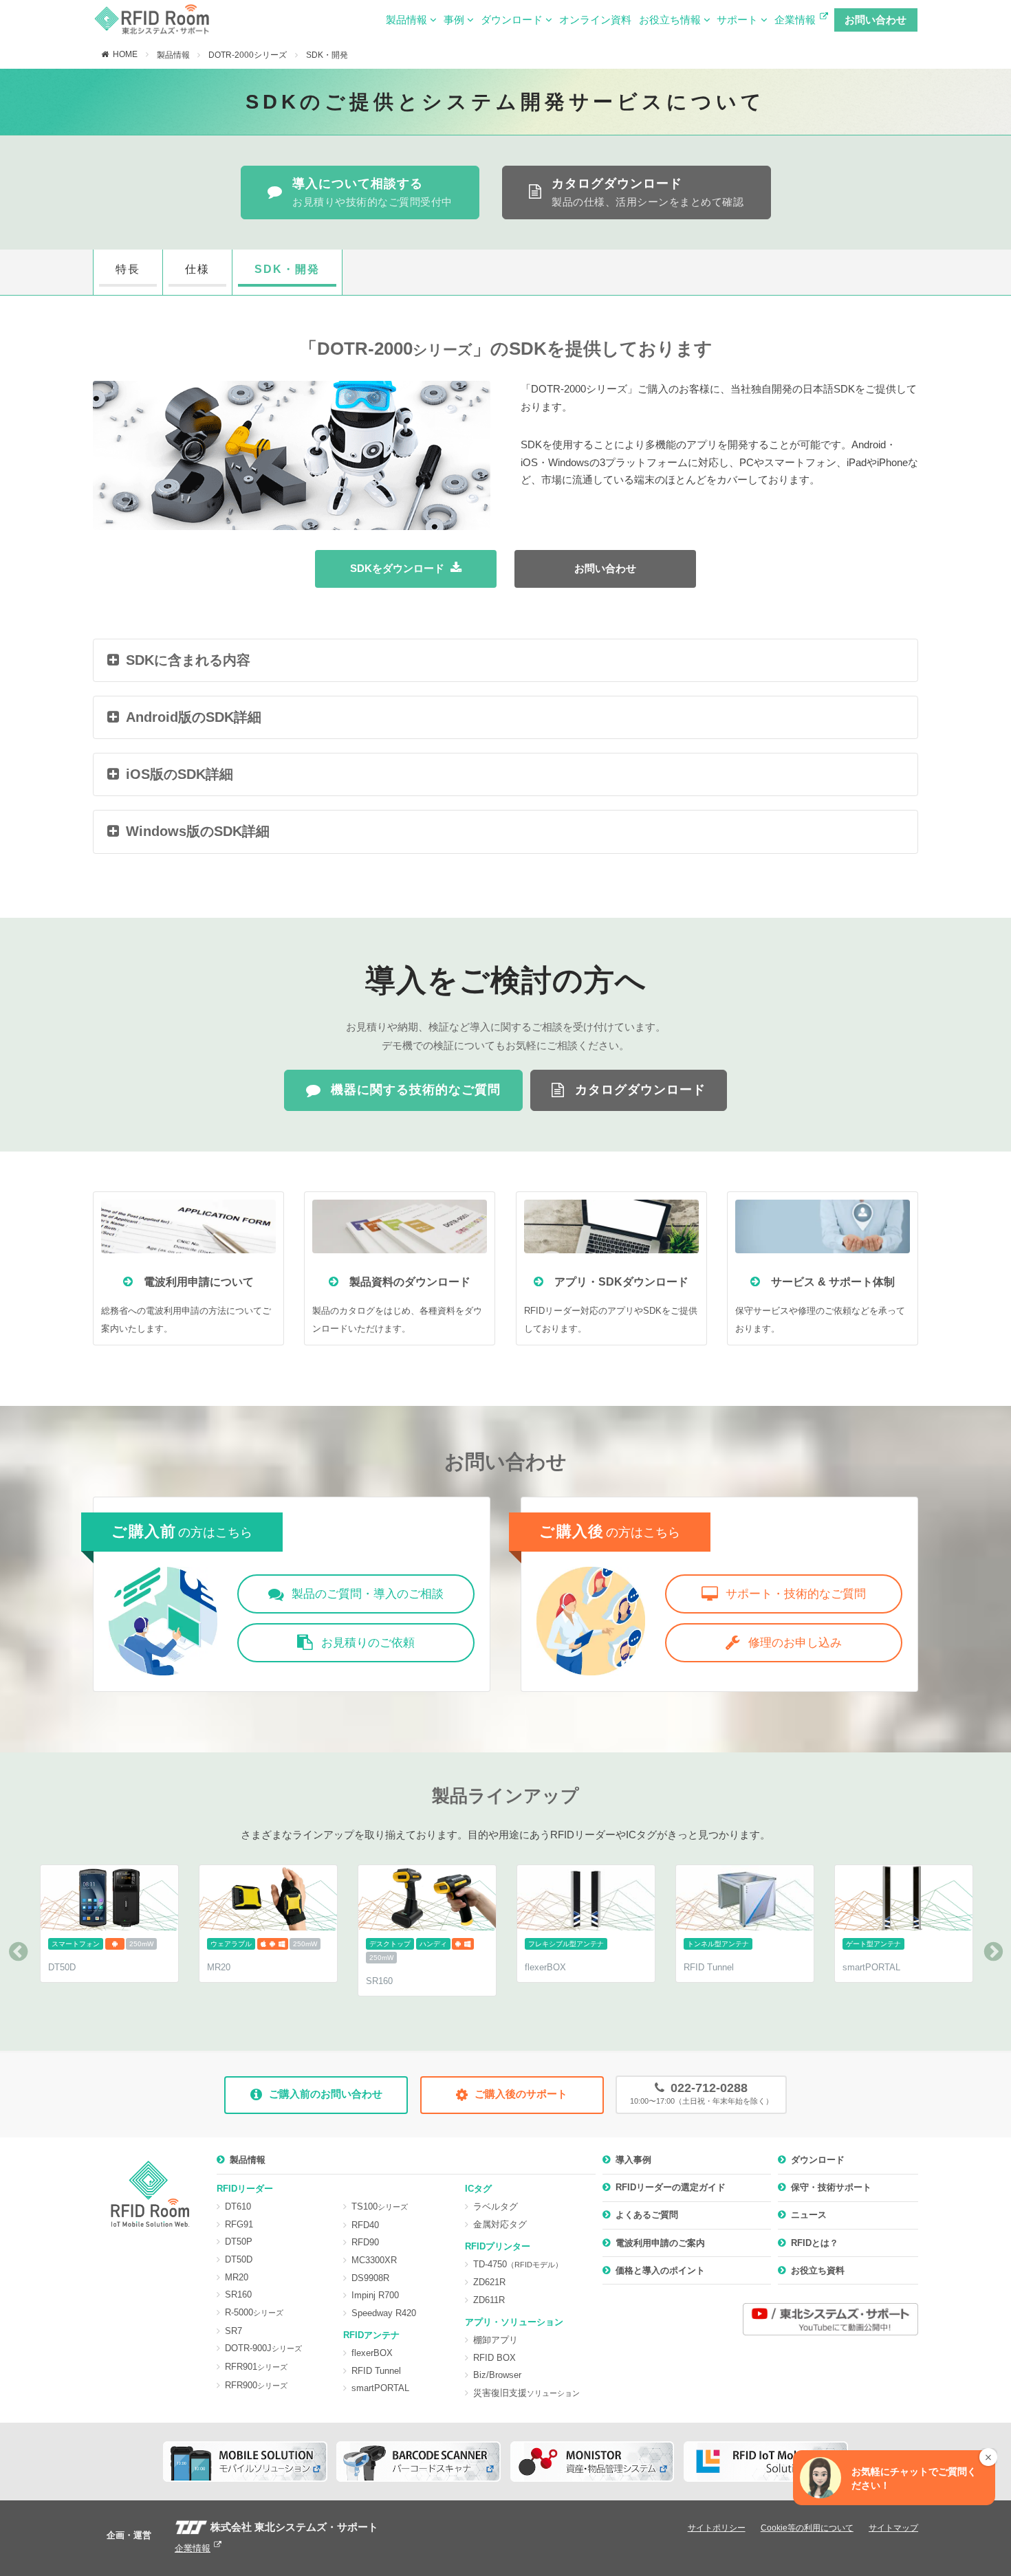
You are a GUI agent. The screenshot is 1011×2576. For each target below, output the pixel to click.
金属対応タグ (500, 2224)
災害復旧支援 (526, 2393)
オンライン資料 (595, 20)
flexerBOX (372, 2353)
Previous (18, 1952)
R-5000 (254, 2312)
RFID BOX (494, 2358)
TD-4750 (518, 2264)
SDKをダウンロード (397, 569)
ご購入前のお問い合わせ (326, 2094)
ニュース (809, 2215)
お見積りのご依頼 (368, 1643)
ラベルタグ (496, 2206)
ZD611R (489, 2300)
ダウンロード (513, 20)
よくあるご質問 (647, 2215)
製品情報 (408, 20)
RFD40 (365, 2225)
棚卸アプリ (496, 2340)
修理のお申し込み (795, 1643)
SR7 (233, 2331)
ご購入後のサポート (521, 2094)
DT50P (239, 2242)
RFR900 (256, 2385)
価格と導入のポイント (660, 2270)
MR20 (237, 2277)
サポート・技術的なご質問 (796, 1594)
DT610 (238, 2206)
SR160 (238, 2294)
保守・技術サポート (831, 2187)
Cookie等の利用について (807, 2528)
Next (993, 1952)
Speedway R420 (384, 2313)
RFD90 (365, 2242)
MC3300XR (374, 2260)
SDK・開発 (327, 55)
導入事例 (633, 2160)
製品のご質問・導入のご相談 (368, 1594)
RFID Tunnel (376, 2371)
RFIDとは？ (815, 2243)
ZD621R (489, 2282)
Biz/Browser (497, 2375)
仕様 (197, 269)
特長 (128, 269)
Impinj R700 (375, 2295)
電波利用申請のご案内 (660, 2243)
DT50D (239, 2259)
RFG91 (239, 2224)
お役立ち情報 (671, 20)
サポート (739, 20)
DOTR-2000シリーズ (248, 55)
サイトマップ (893, 2528)
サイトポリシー (717, 2528)
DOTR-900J (263, 2348)
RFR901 (256, 2367)
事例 (455, 20)
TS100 (380, 2206)
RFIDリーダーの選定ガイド (671, 2187)
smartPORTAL (380, 2388)
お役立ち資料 (818, 2270)
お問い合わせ (876, 20)
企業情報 (795, 20)
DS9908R (370, 2278)
